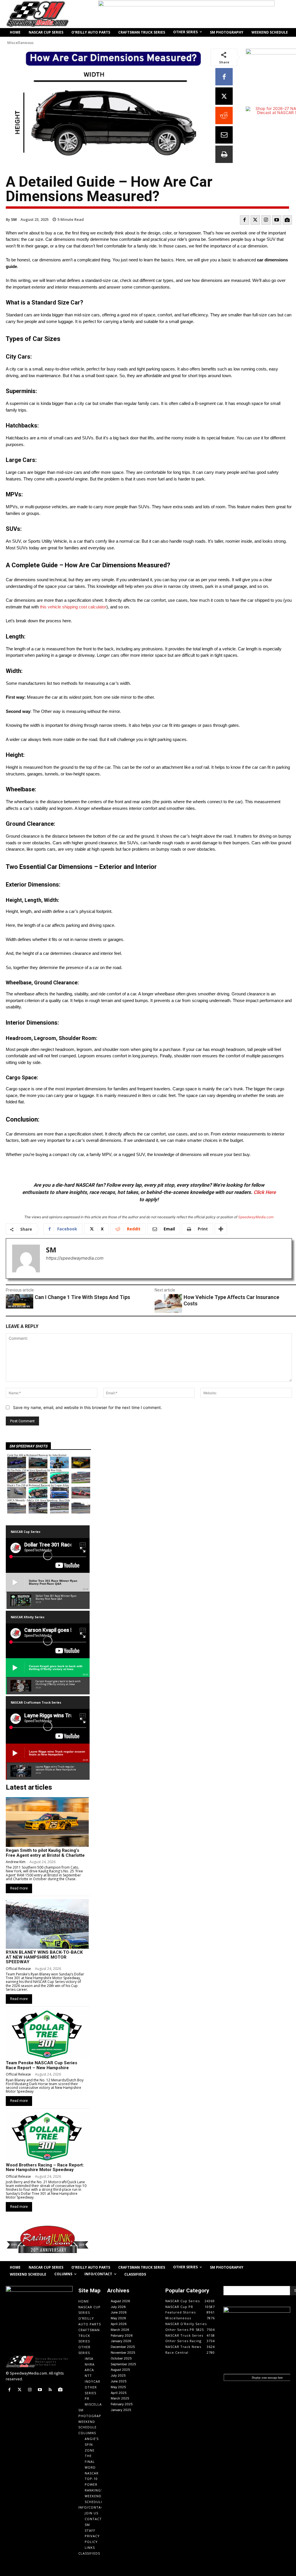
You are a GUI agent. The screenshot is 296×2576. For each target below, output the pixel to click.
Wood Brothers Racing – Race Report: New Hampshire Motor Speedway (45, 2167)
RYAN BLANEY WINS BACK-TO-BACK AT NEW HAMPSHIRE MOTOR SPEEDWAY (44, 1957)
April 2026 (119, 2324)
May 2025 (118, 2387)
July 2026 (118, 2307)
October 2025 (121, 2358)
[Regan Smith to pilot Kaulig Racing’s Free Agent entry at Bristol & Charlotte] (47, 1822)
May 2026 (118, 2318)
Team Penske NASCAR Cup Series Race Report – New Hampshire (41, 2065)
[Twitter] (255, 220)
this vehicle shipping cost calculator (73, 607)
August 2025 (120, 2370)
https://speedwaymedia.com (75, 1258)
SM (14, 219)
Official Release (18, 1969)
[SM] (26, 1258)
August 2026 (120, 2301)
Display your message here (267, 2377)
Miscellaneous (20, 43)
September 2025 (123, 2364)
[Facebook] (224, 77)
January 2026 (121, 2341)
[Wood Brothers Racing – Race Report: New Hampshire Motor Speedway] (47, 2137)
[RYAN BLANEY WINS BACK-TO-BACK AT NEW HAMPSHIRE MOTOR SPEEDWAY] (47, 1924)
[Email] (224, 135)
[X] (224, 96)
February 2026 (122, 2335)
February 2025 (122, 2404)
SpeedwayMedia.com (256, 1217)
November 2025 (123, 2353)
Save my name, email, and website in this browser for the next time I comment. (87, 1407)
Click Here (265, 1192)
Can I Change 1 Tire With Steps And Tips (82, 1297)
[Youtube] (277, 220)
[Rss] (50, 2390)
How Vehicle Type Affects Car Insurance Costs (231, 1300)
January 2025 (121, 2410)
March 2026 (120, 2330)
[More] (221, 1229)
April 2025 (119, 2393)
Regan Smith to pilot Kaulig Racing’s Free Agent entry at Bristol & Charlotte (45, 1853)
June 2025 (119, 2381)
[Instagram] (266, 220)
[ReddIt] (224, 115)
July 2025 (118, 2375)
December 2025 (123, 2347)
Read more (19, 1888)
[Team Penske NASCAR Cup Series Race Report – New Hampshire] (47, 2034)
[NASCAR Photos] (287, 220)
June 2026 (119, 2312)
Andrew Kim (16, 1862)
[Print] (224, 154)
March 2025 (120, 2398)
